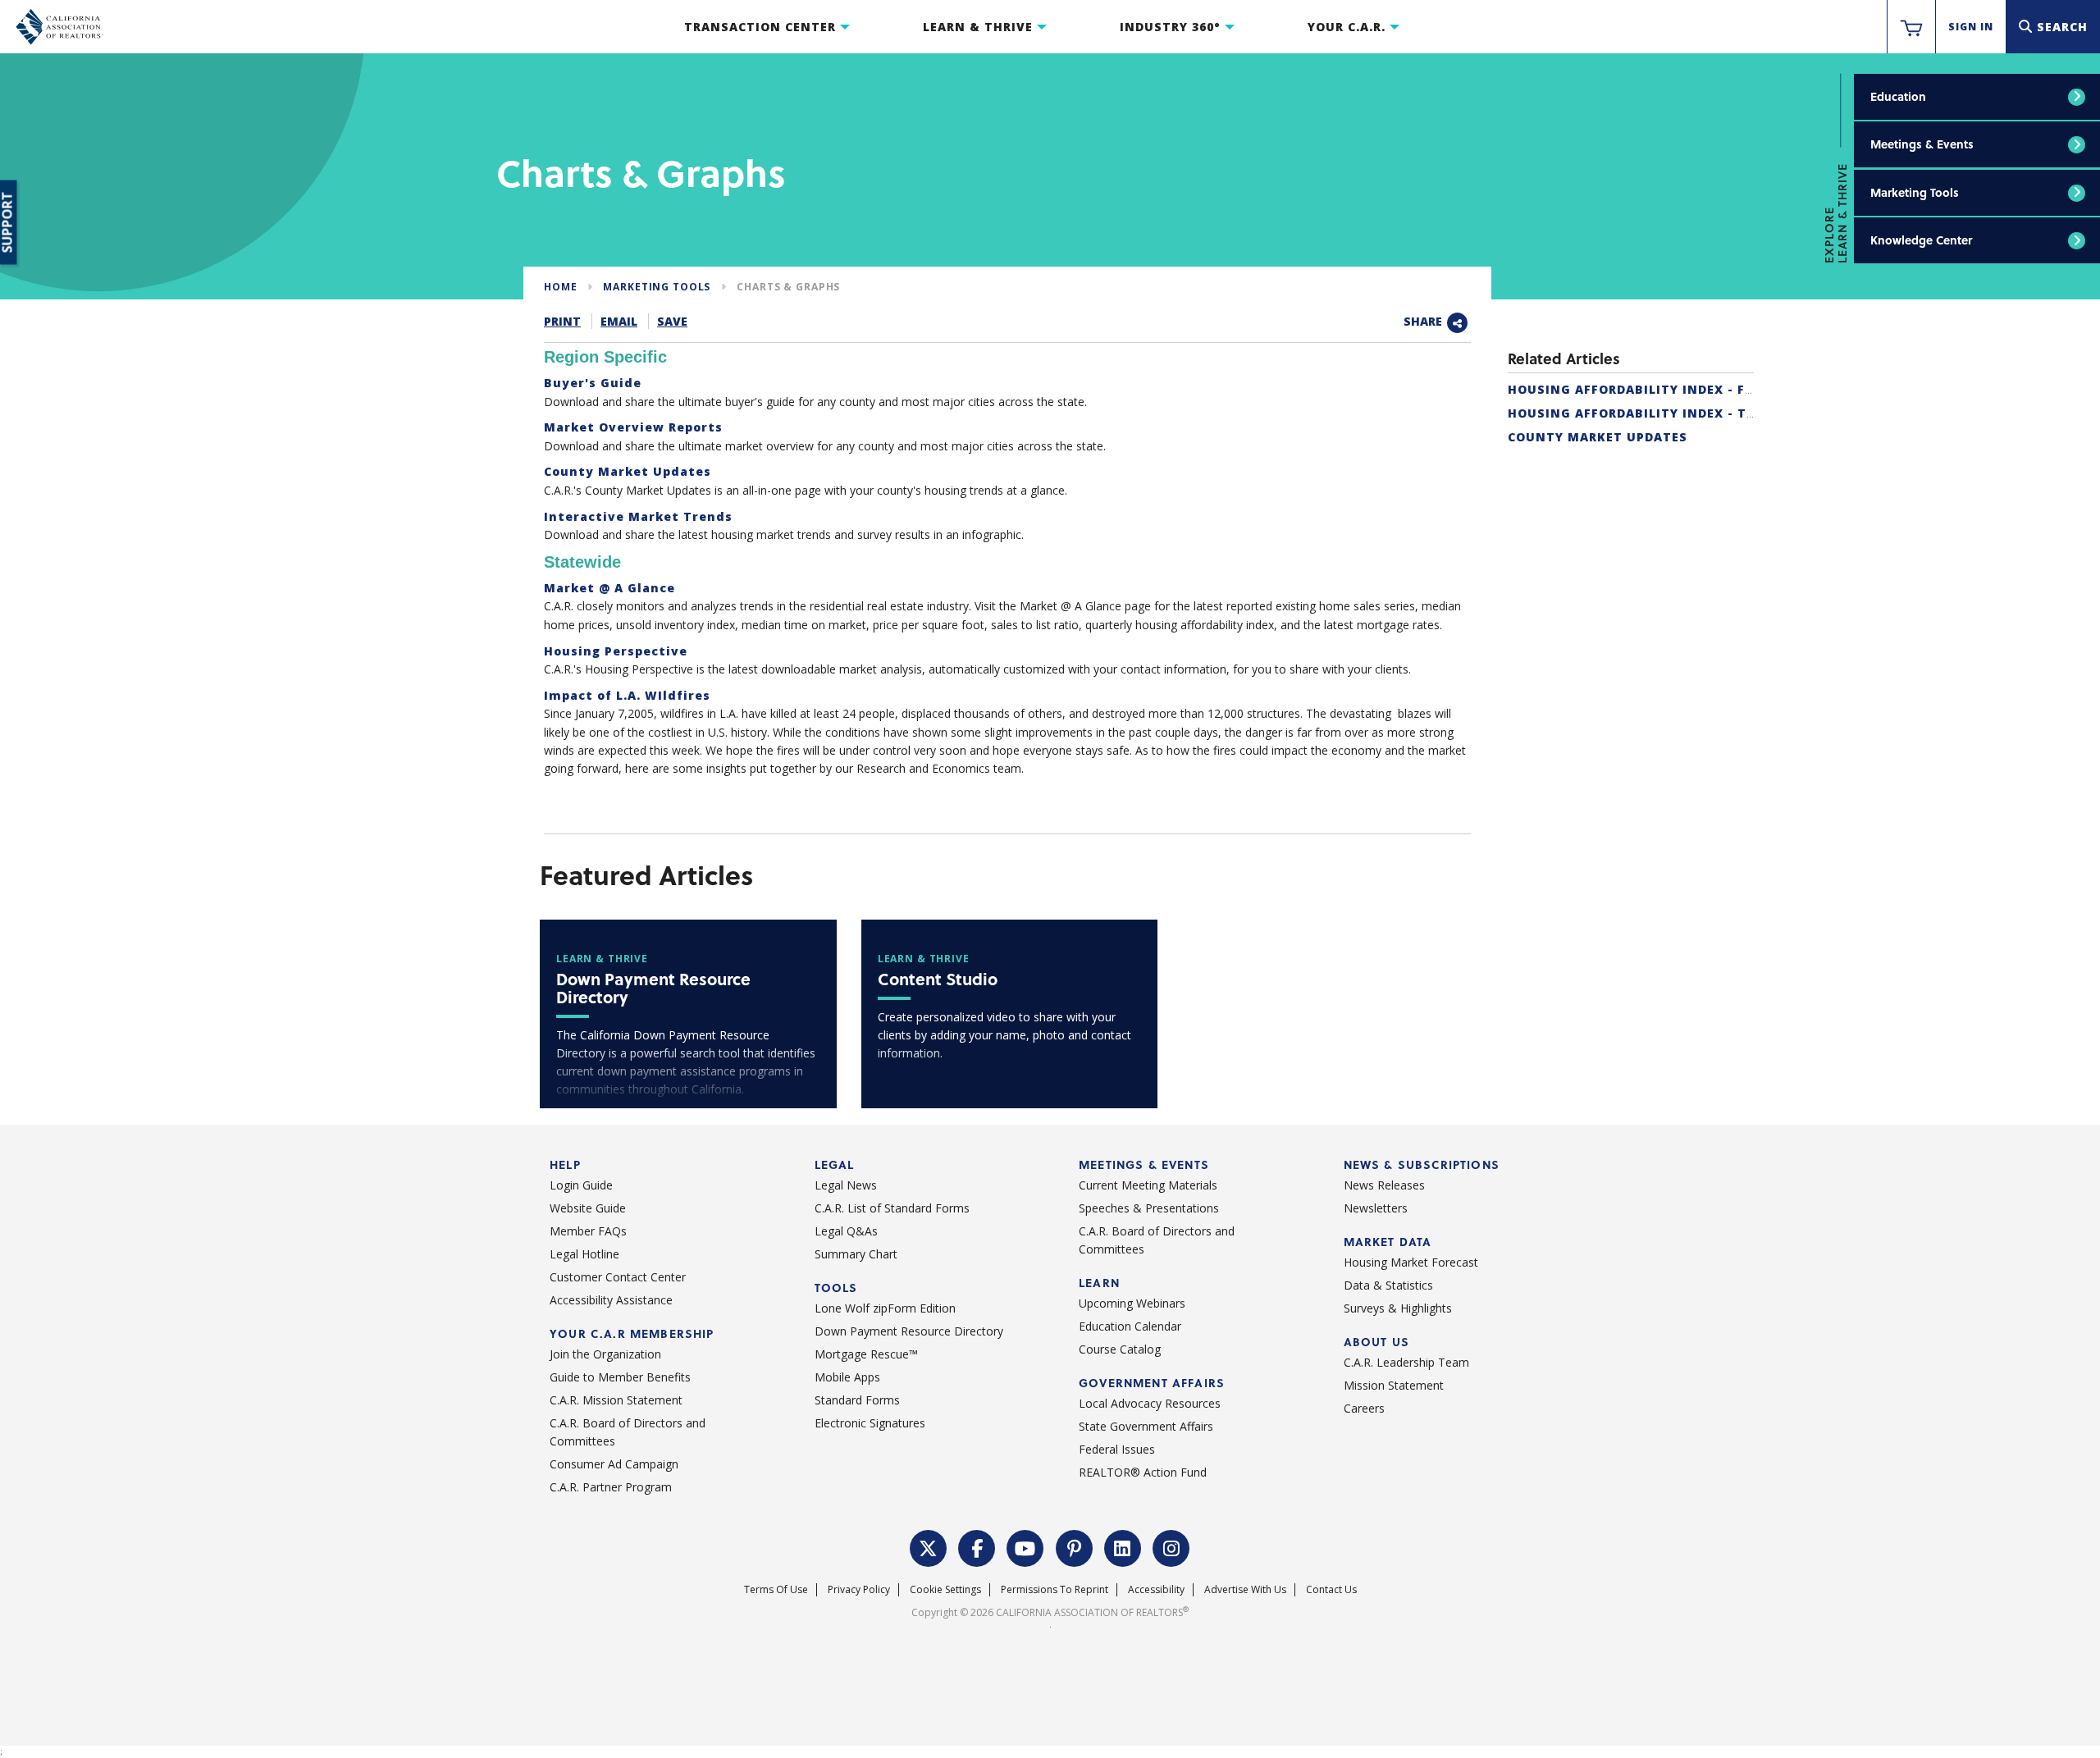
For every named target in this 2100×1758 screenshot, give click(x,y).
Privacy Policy (859, 1589)
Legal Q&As (846, 1231)
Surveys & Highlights (1398, 1308)
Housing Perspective (616, 651)
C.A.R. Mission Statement (616, 1400)
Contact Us (1331, 1589)
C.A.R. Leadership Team (1406, 1362)
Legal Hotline (584, 1254)
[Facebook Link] (977, 1546)
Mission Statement (1394, 1385)
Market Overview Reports (633, 427)
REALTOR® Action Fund (1143, 1472)
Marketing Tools (1915, 192)
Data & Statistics (1388, 1285)
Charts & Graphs (788, 287)
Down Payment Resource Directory (909, 1331)
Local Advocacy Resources (1150, 1403)
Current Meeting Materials (1148, 1185)
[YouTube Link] (1025, 1546)
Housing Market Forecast (1411, 1262)
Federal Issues (1117, 1449)
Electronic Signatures (870, 1423)
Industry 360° (1170, 27)
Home (560, 287)
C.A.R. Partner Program (611, 1487)
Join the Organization (605, 1354)
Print (562, 321)
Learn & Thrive (978, 27)
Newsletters (1376, 1208)
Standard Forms (857, 1400)
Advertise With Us (1245, 1589)
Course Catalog (1120, 1349)
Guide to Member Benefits (620, 1377)
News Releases (1384, 1185)
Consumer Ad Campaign (614, 1464)
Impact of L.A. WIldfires (627, 695)
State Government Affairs (1146, 1426)
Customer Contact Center (618, 1277)
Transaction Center (760, 27)
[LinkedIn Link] (1123, 1546)
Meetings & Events (1922, 144)
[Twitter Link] (929, 1546)
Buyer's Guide (593, 383)
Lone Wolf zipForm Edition (885, 1308)
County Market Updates (1598, 437)
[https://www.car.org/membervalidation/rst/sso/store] (1911, 27)
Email (619, 321)
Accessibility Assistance (611, 1300)
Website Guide (588, 1208)
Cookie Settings (945, 1589)
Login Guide (581, 1185)
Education (1898, 96)
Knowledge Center (1921, 240)
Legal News (846, 1185)
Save (672, 321)
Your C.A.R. (1347, 27)
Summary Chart (856, 1254)
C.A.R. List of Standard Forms (892, 1208)
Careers (1364, 1408)
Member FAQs (588, 1231)
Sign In (1971, 27)
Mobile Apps (847, 1377)
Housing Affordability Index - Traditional (1668, 413)
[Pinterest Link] (1075, 1546)
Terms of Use (776, 1589)
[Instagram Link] (1171, 1546)
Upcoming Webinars (1132, 1303)
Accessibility (1156, 1589)
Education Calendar (1130, 1326)
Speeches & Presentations (1149, 1208)
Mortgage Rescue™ (866, 1354)
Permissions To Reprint (1055, 1589)
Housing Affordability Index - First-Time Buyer (1685, 389)
